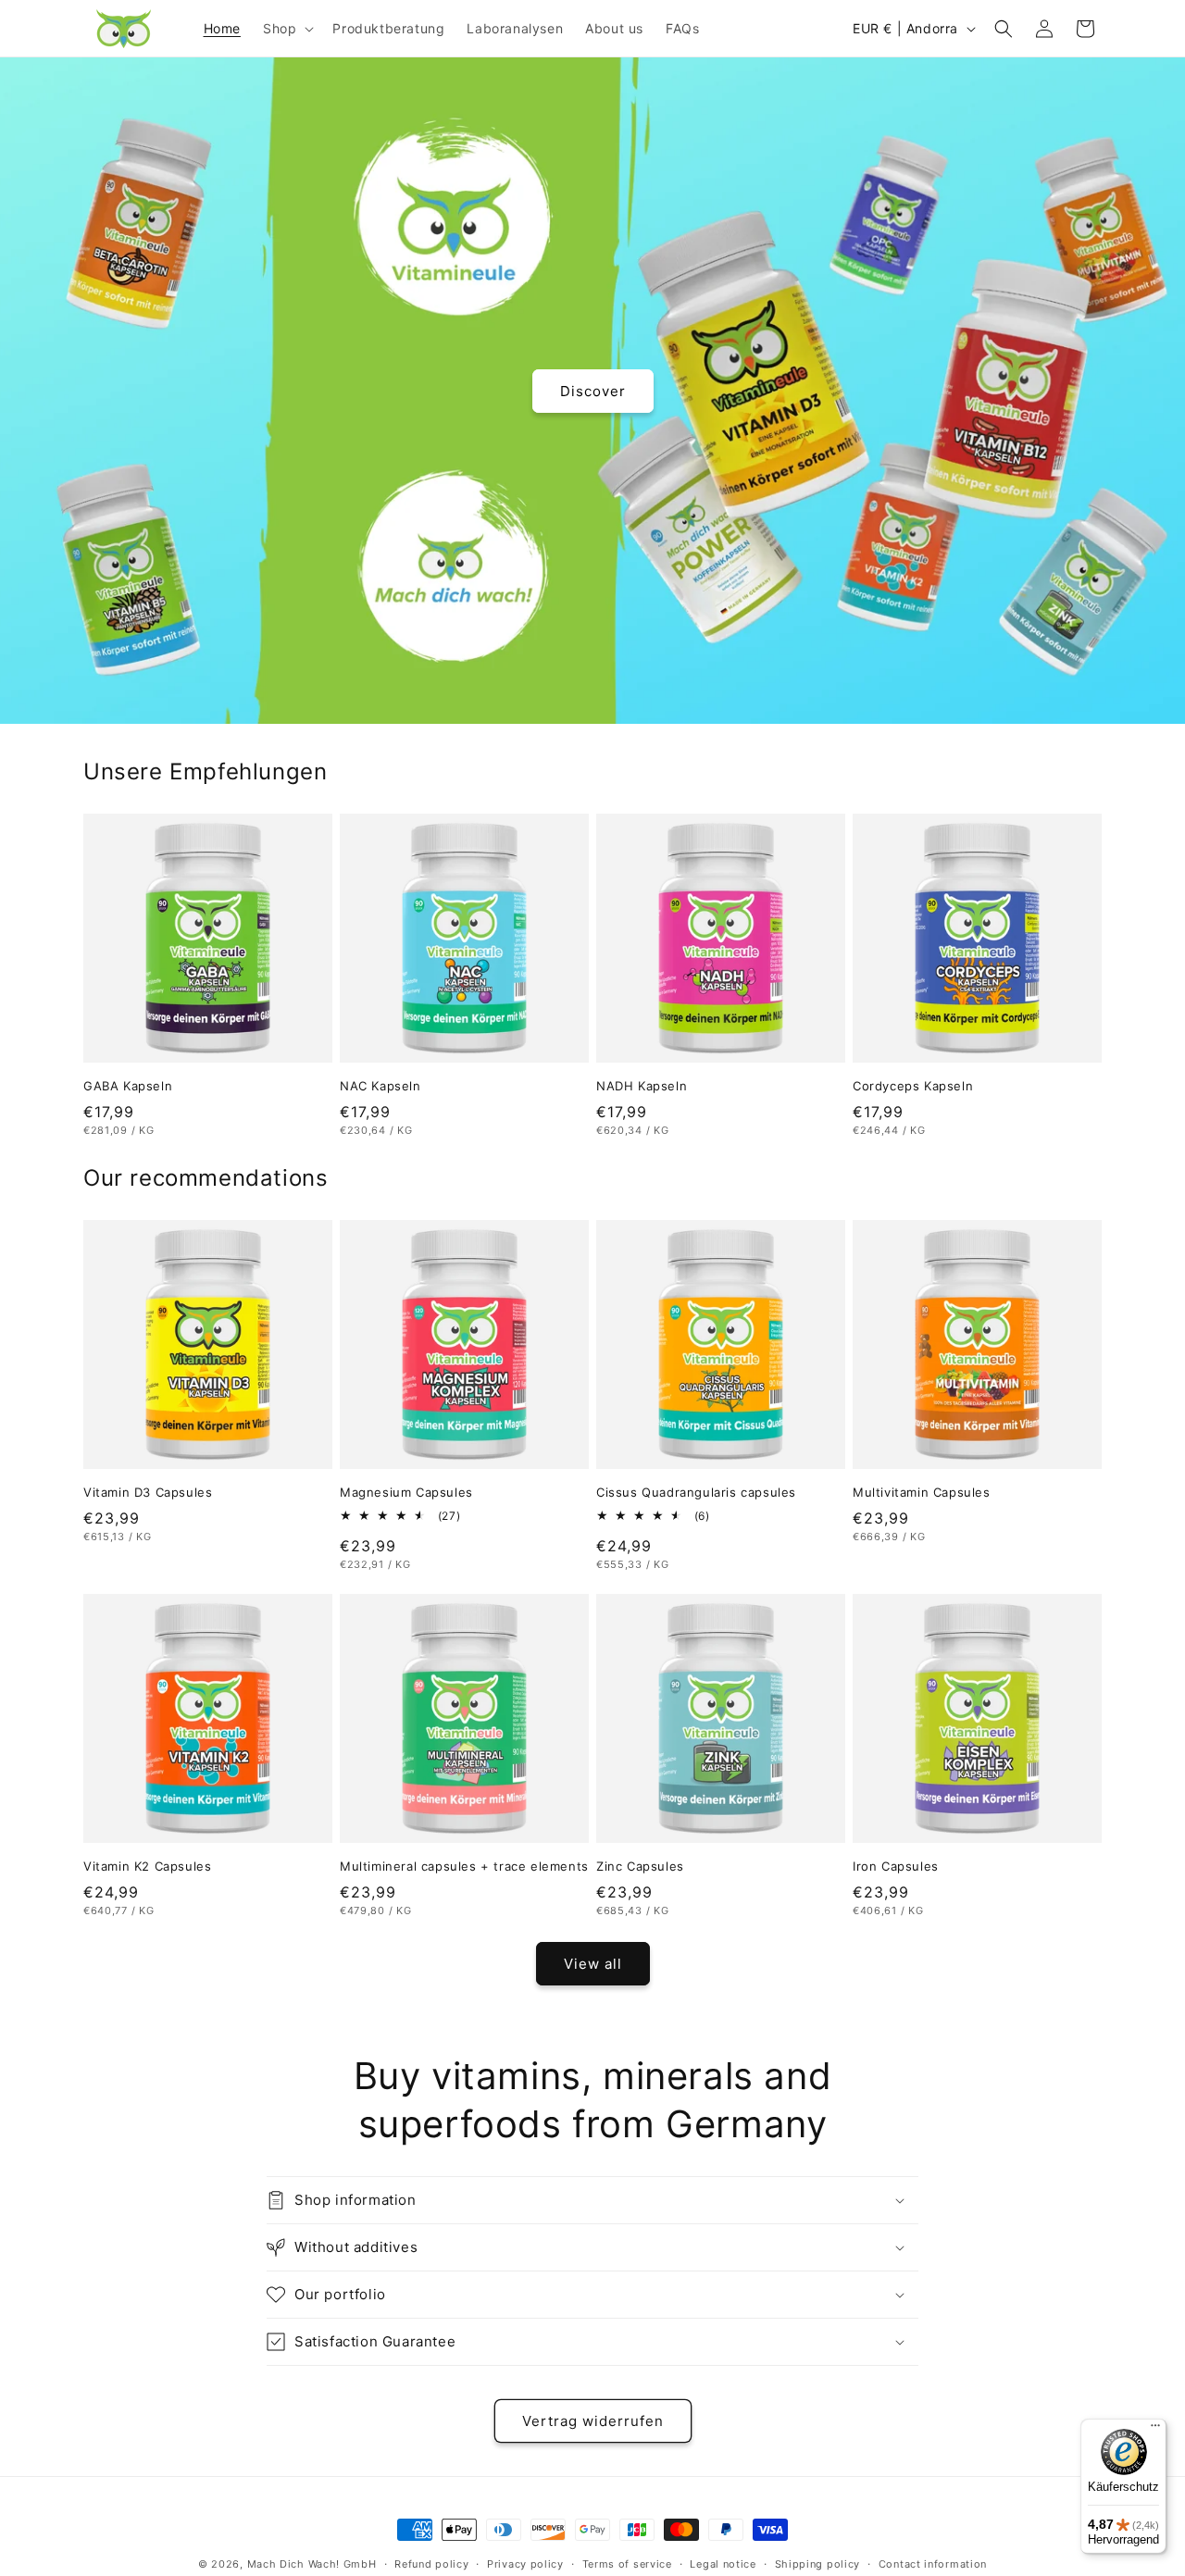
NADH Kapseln (642, 1086)
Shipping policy (818, 2564)
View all (593, 1964)
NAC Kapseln (380, 1086)
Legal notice (723, 2564)
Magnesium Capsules (406, 1492)
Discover (593, 390)
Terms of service (627, 2564)
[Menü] (1155, 2430)
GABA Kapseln (128, 1086)
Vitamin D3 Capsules (148, 1492)
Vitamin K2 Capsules (147, 1866)
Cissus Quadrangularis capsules (696, 1492)
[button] (287, 28)
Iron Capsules (896, 1866)
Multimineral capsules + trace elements (464, 1866)
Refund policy (431, 2564)
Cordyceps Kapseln (913, 1086)
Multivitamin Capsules (922, 1492)
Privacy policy (525, 2564)
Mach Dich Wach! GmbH (312, 2564)
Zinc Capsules (640, 1866)
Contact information (933, 2564)
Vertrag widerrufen (593, 2421)
